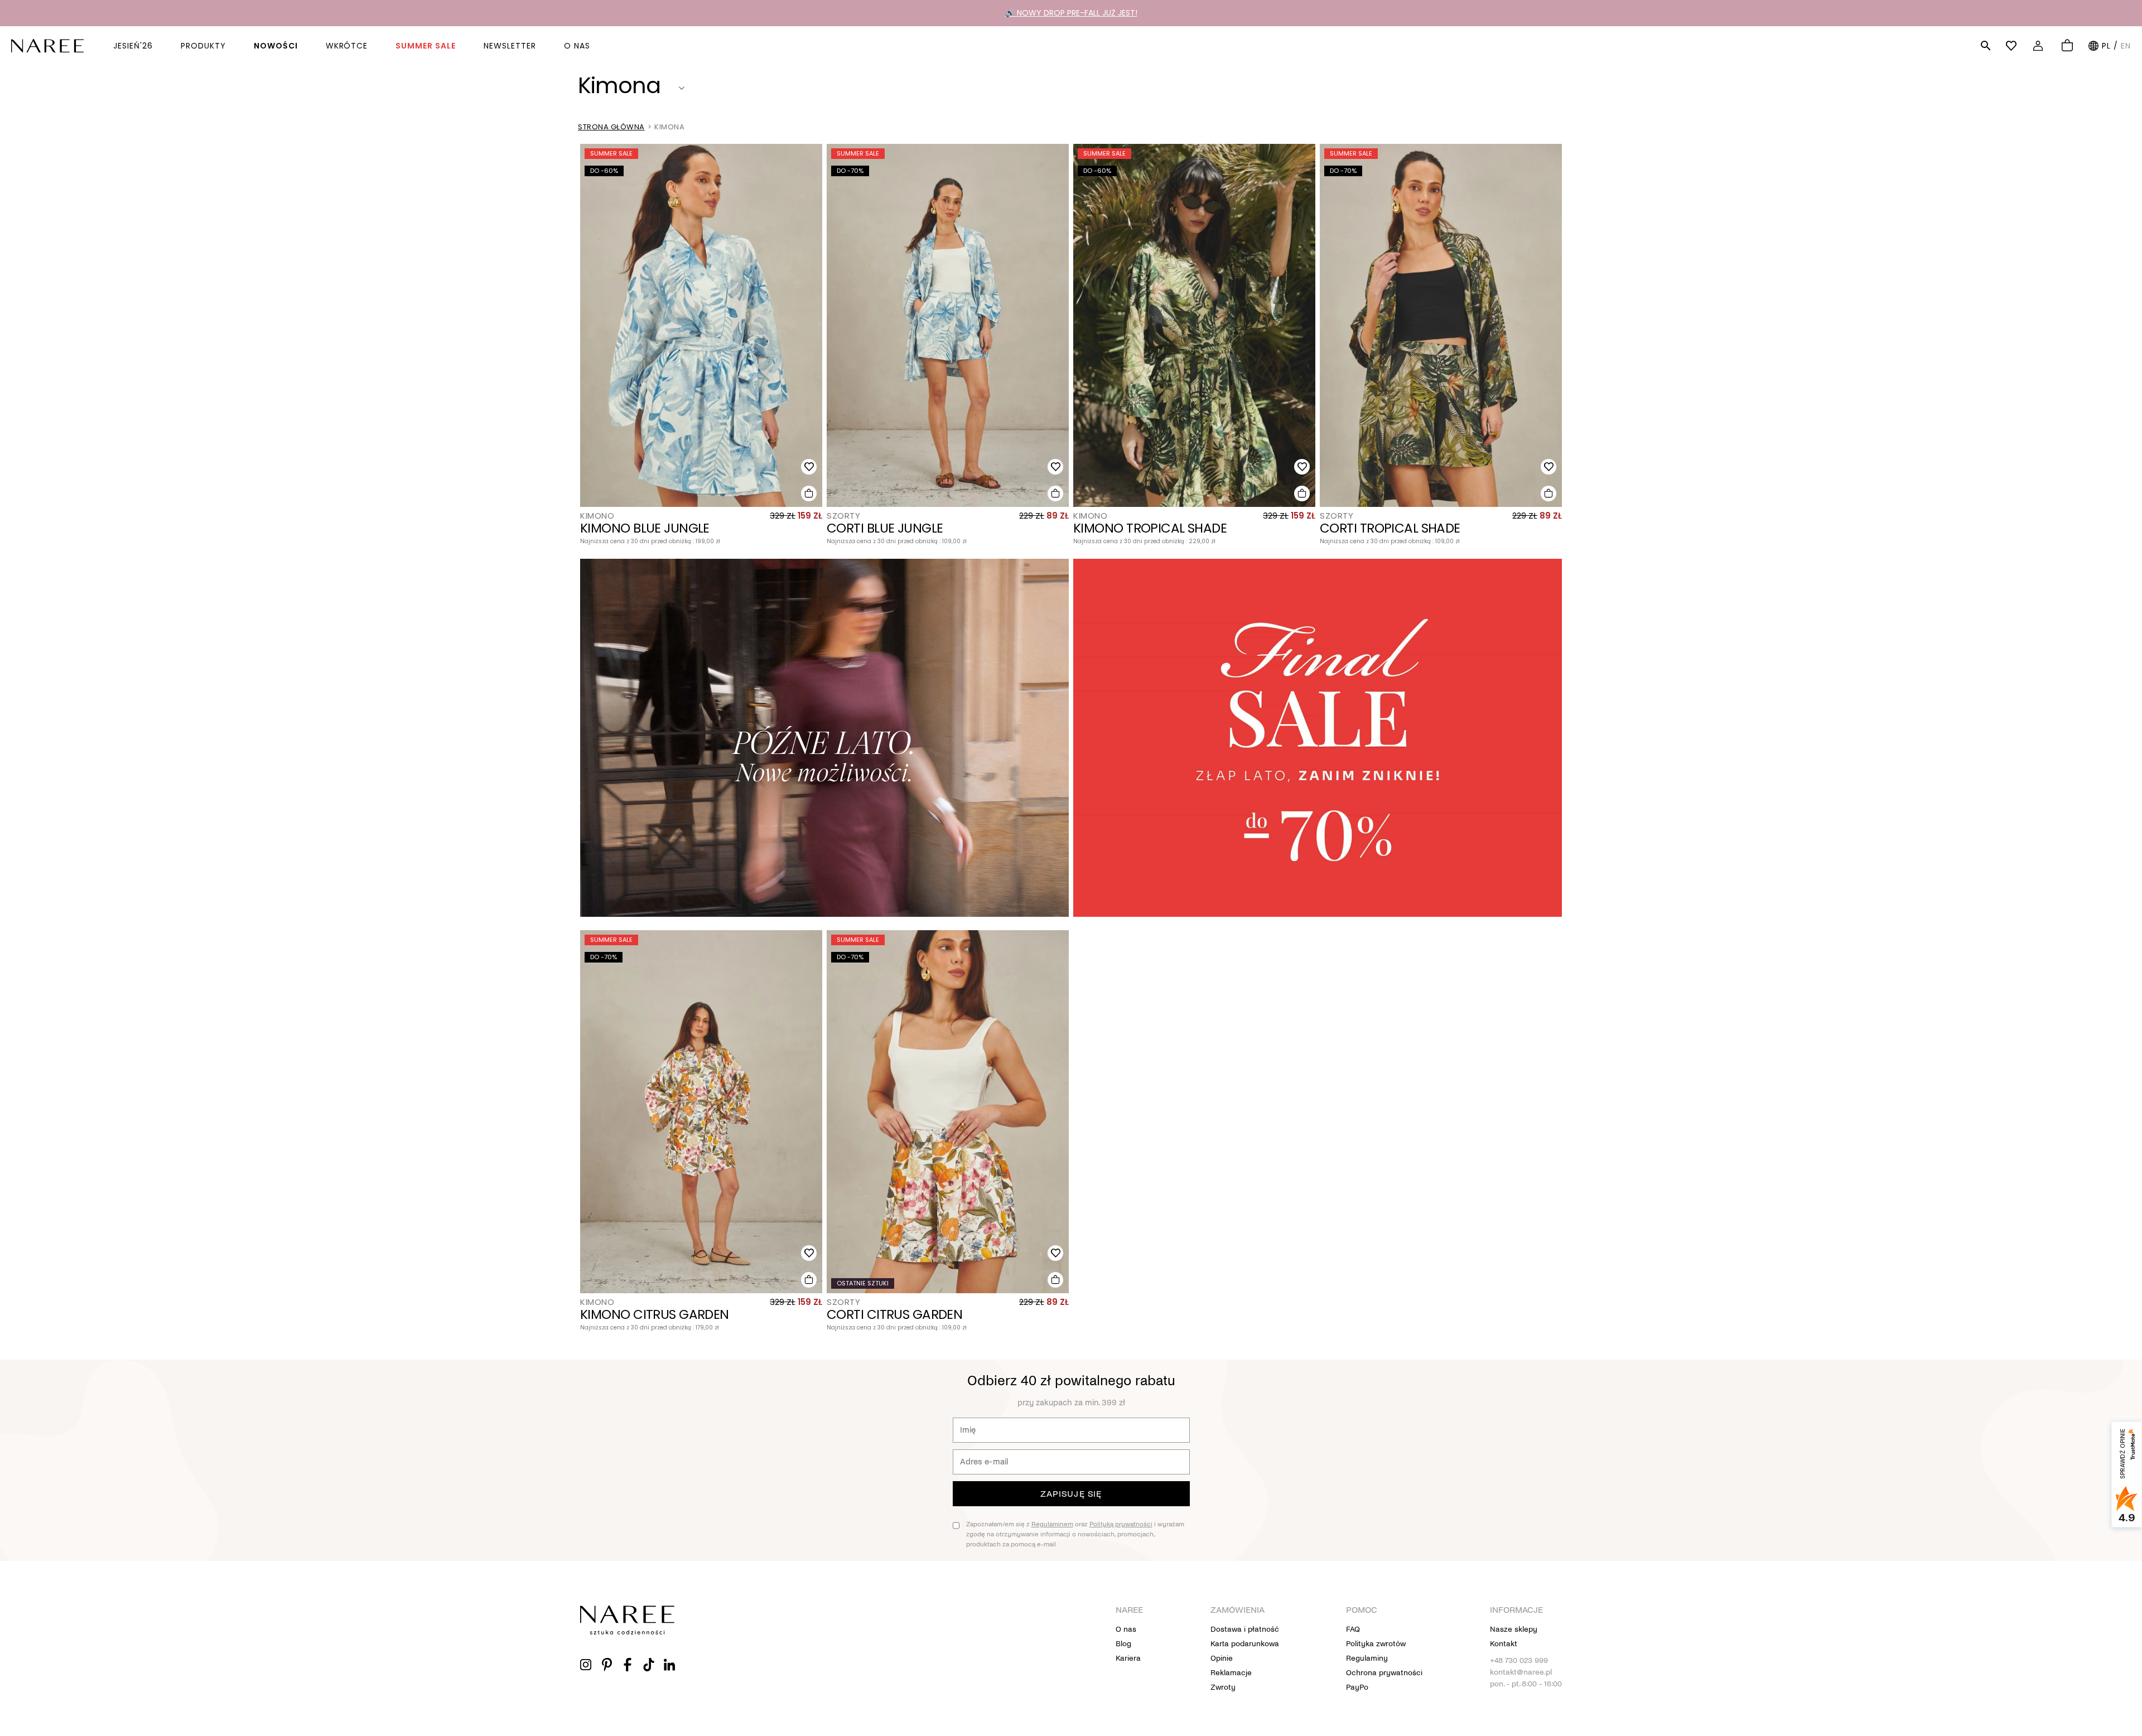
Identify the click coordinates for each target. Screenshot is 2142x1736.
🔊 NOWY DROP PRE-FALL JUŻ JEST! (1071, 13)
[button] (1986, 46)
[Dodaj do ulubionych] (809, 467)
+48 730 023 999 (1519, 1660)
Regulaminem (1052, 1524)
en (2126, 46)
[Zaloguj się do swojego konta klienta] (2040, 46)
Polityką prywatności (1121, 1524)
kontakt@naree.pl (1521, 1672)
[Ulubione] (2013, 46)
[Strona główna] (47, 45)
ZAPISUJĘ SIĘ (1071, 1494)
